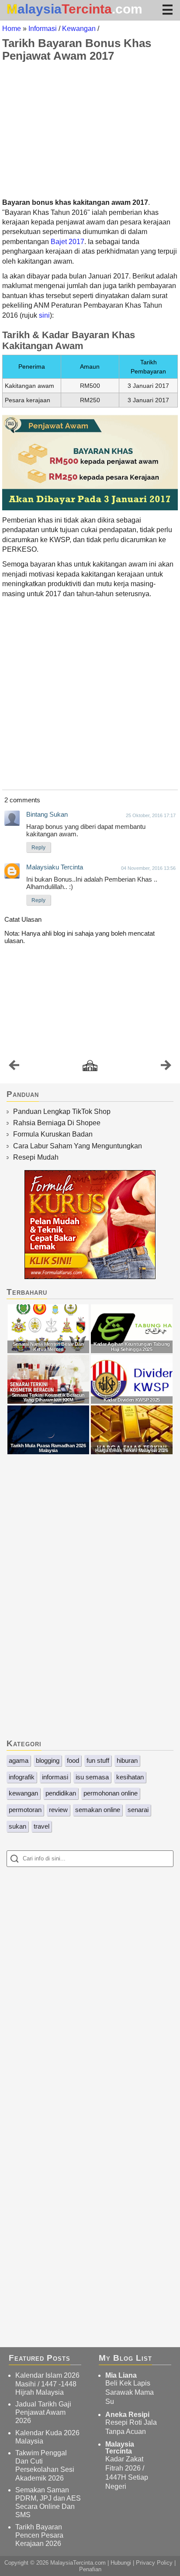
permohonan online (111, 1793)
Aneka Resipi (127, 2415)
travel (42, 1826)
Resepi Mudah (36, 1157)
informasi (55, 1777)
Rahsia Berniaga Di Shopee (57, 1123)
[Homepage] (90, 1066)
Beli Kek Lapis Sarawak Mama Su (130, 2392)
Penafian (90, 2569)
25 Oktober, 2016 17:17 (151, 815)
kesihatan (130, 1777)
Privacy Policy (154, 2563)
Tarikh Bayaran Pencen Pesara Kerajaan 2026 (39, 2535)
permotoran (25, 1810)
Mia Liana (121, 2375)
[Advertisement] (90, 130)
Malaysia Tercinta (120, 2448)
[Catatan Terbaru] (14, 1067)
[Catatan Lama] (166, 1067)
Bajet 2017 (67, 242)
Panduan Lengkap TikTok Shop (62, 1112)
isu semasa (92, 1777)
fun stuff (98, 1760)
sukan (17, 1826)
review (58, 1810)
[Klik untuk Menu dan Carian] (168, 9)
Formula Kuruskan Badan (53, 1134)
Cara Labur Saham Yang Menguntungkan (78, 1146)
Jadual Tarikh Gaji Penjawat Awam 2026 (43, 2412)
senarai (138, 1810)
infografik (22, 1777)
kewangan (23, 1793)
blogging (48, 1760)
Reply (38, 848)
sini (44, 315)
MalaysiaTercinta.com (78, 2563)
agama (19, 1760)
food (73, 1760)
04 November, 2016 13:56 (148, 868)
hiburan (127, 1760)
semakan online (98, 1810)
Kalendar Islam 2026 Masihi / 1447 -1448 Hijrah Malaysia (47, 2384)
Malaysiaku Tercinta (55, 867)
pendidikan (61, 1793)
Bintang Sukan (47, 814)
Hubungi (121, 2563)
